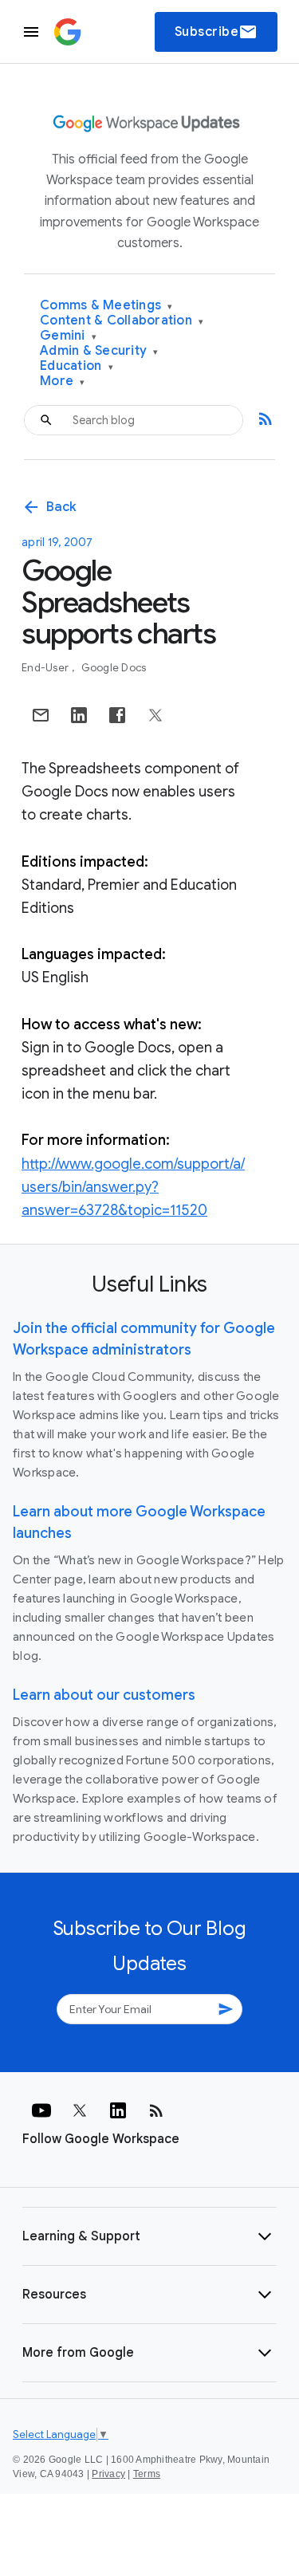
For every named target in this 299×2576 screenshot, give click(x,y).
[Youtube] (41, 2110)
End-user (46, 668)
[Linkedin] (118, 2110)
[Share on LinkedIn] (79, 715)
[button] (149, 2236)
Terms (147, 2474)
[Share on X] (155, 715)
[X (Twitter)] (80, 2110)
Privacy (108, 2474)
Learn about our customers (104, 1695)
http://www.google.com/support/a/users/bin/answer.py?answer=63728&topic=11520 (133, 1187)
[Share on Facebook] (117, 715)
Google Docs (114, 668)
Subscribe (216, 32)
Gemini (68, 336)
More (63, 381)
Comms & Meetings (106, 306)
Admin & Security (99, 351)
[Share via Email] (41, 715)
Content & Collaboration (122, 321)
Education (77, 366)
